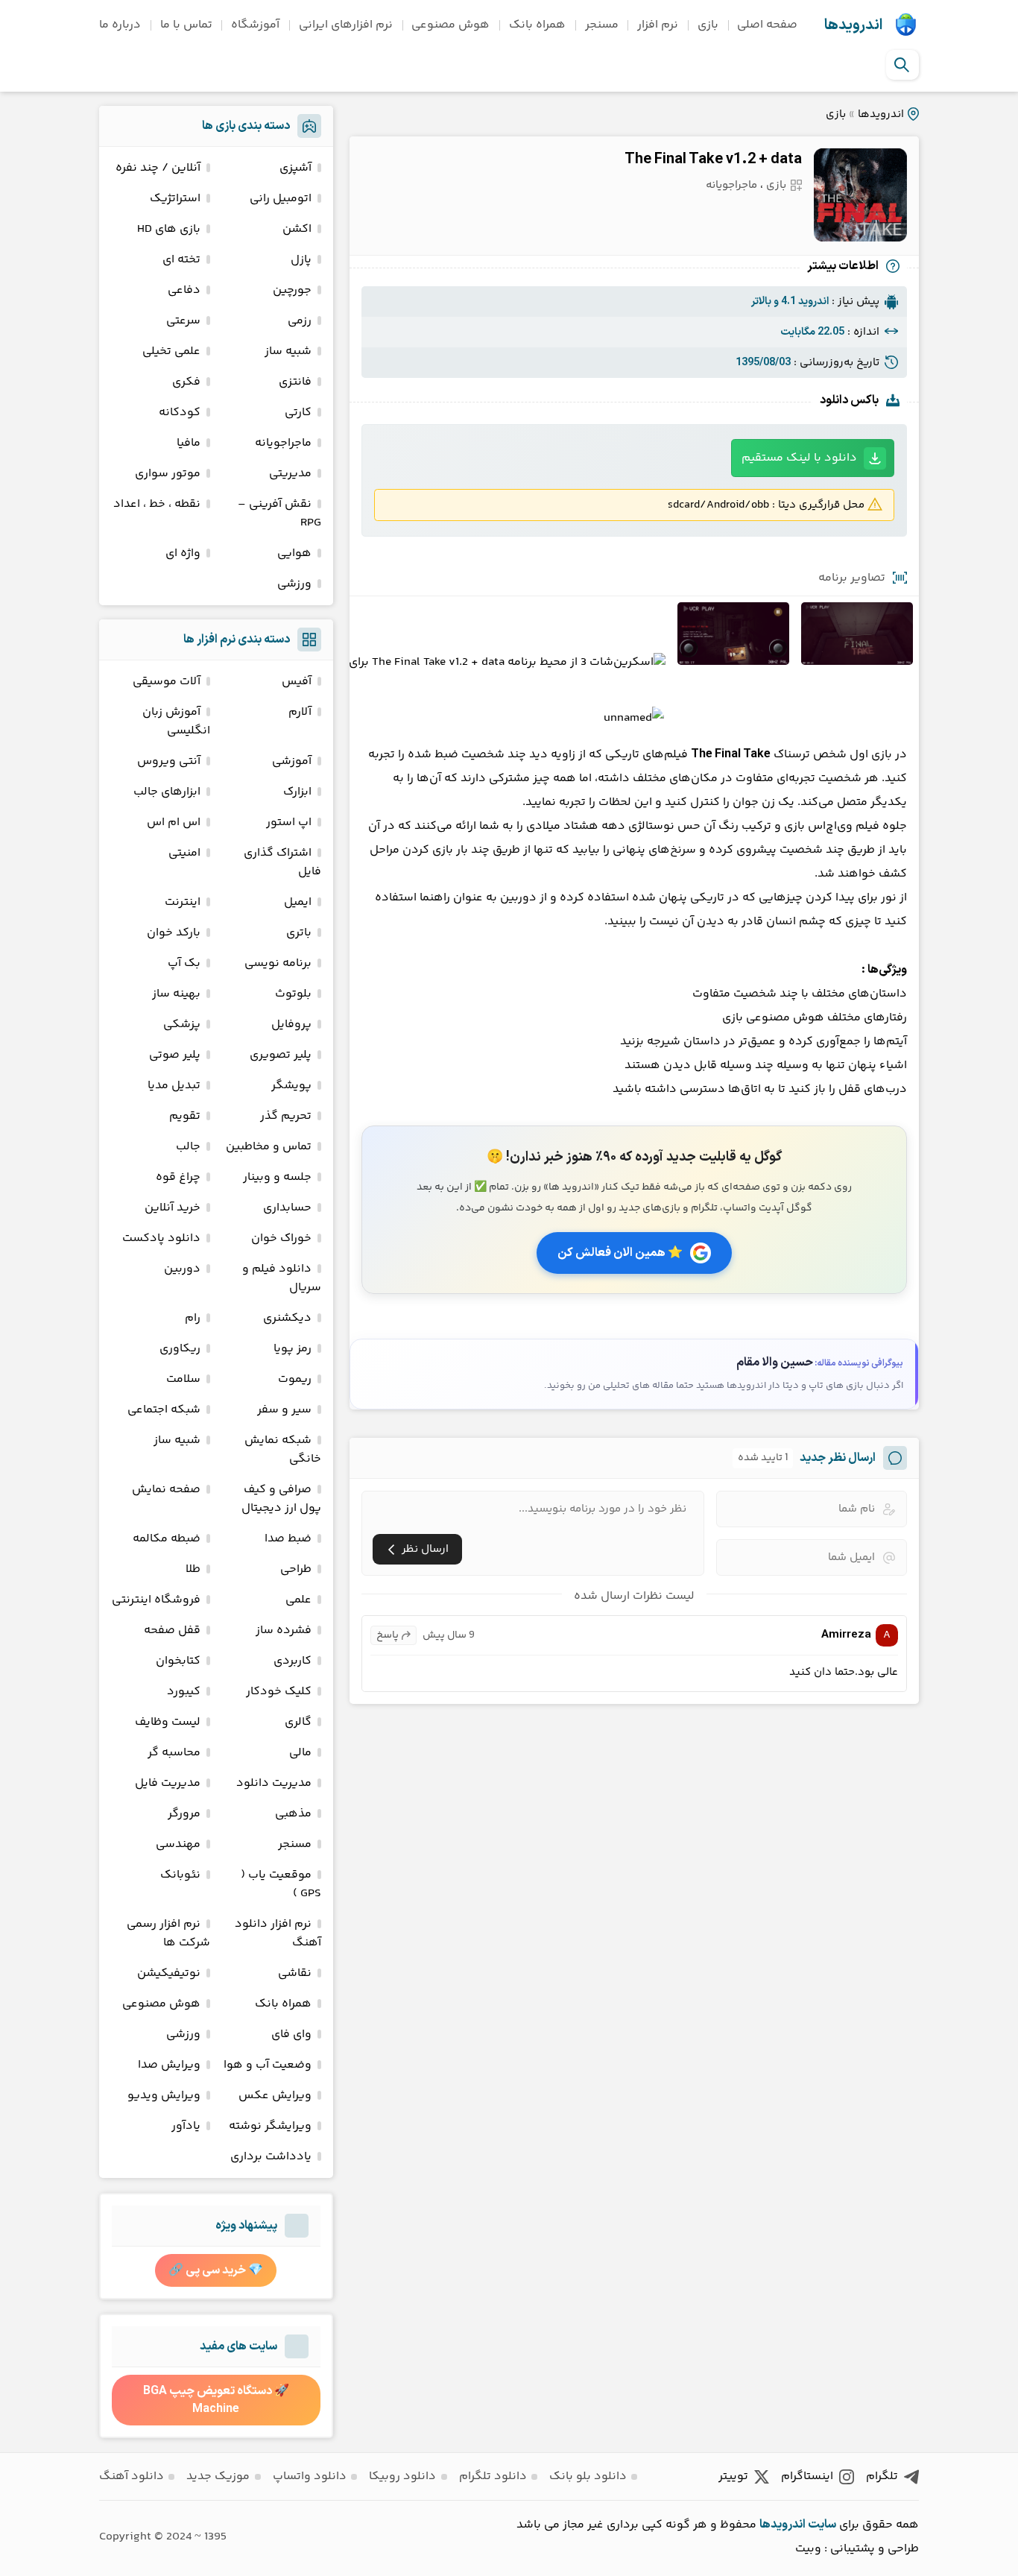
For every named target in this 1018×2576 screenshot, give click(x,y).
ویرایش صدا (169, 2065)
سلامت (183, 1379)
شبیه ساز (288, 351)
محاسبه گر (174, 1753)
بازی (708, 25)
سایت (822, 2525)
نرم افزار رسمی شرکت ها (168, 1933)
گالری (298, 1722)
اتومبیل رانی (281, 199)
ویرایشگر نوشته (270, 2126)
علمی (298, 1600)
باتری (299, 933)
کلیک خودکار (279, 1692)
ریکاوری (180, 1349)
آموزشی (292, 761)
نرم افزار (658, 25)
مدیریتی (290, 474)
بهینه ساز (176, 994)
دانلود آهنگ (132, 2476)
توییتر (733, 2476)
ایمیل (298, 902)
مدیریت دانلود (274, 1783)
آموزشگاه (255, 25)
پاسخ (388, 1635)
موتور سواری (168, 474)
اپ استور (289, 823)
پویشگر (291, 1086)
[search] (902, 65)
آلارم (300, 712)
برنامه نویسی (278, 963)
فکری (186, 382)
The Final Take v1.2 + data (713, 160)
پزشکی (182, 1025)
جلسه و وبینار (277, 1177)
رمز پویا (293, 1349)
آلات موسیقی (167, 682)
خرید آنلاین (173, 1208)
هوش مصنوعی (450, 25)
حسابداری (287, 1208)
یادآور (186, 2126)
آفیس (297, 682)
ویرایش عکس (275, 2096)
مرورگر (184, 1814)
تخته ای (181, 260)
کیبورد (184, 1692)
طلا (193, 1569)
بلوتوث (293, 994)
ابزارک (297, 792)
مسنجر (602, 25)
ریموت (295, 1379)
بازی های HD (169, 229)
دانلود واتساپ (310, 2476)
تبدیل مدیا (174, 1086)
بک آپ (184, 963)
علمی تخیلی (171, 351)
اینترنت (183, 902)
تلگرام (882, 2476)
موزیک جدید (218, 2476)
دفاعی (184, 290)
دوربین (182, 1269)
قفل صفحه (172, 1630)
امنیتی (184, 853)
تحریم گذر (286, 1116)
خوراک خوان (281, 1238)
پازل (301, 260)
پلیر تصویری (281, 1055)
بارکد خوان (174, 933)
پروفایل (291, 1025)
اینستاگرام (807, 2476)
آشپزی (295, 168)
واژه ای (183, 553)
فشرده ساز (284, 1630)
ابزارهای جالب (167, 792)
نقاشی (295, 1973)
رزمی (300, 321)
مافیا (189, 443)
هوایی (294, 553)
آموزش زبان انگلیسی (176, 722)
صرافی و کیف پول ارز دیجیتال (281, 1499)
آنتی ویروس (169, 761)
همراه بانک (537, 25)
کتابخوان (178, 1661)
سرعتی (183, 321)
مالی (300, 1753)
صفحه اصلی (767, 25)
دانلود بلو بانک (588, 2476)
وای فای (291, 2034)
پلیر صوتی (175, 1055)
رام (193, 1318)
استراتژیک (175, 199)
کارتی (298, 413)
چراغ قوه (178, 1177)
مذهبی (293, 1814)
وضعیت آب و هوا (268, 2065)
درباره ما (120, 25)
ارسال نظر (425, 1549)
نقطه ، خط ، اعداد (157, 504)
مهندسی (178, 1844)
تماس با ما (186, 25)
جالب (188, 1147)
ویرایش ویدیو (164, 2096)
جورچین (292, 290)
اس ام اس (174, 823)
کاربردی (293, 1661)
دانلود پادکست (161, 1238)
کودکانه (180, 413)
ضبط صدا (288, 1539)
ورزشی (294, 584)
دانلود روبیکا (402, 2476)
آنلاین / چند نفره (158, 168)
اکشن (297, 229)
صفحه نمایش (166, 1490)
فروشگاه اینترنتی (156, 1600)
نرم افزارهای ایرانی (346, 25)
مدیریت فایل (168, 1783)
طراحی (296, 1569)
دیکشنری (287, 1318)
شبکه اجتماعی (164, 1410)
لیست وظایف (168, 1722)
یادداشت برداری (271, 2157)
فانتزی (295, 382)
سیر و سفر (284, 1410)
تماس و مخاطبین (269, 1147)
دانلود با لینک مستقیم (799, 458)
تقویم (185, 1116)
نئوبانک (180, 1875)
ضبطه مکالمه (167, 1539)
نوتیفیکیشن (169, 1973)
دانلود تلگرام (493, 2476)
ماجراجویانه (731, 185)
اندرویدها (853, 25)
